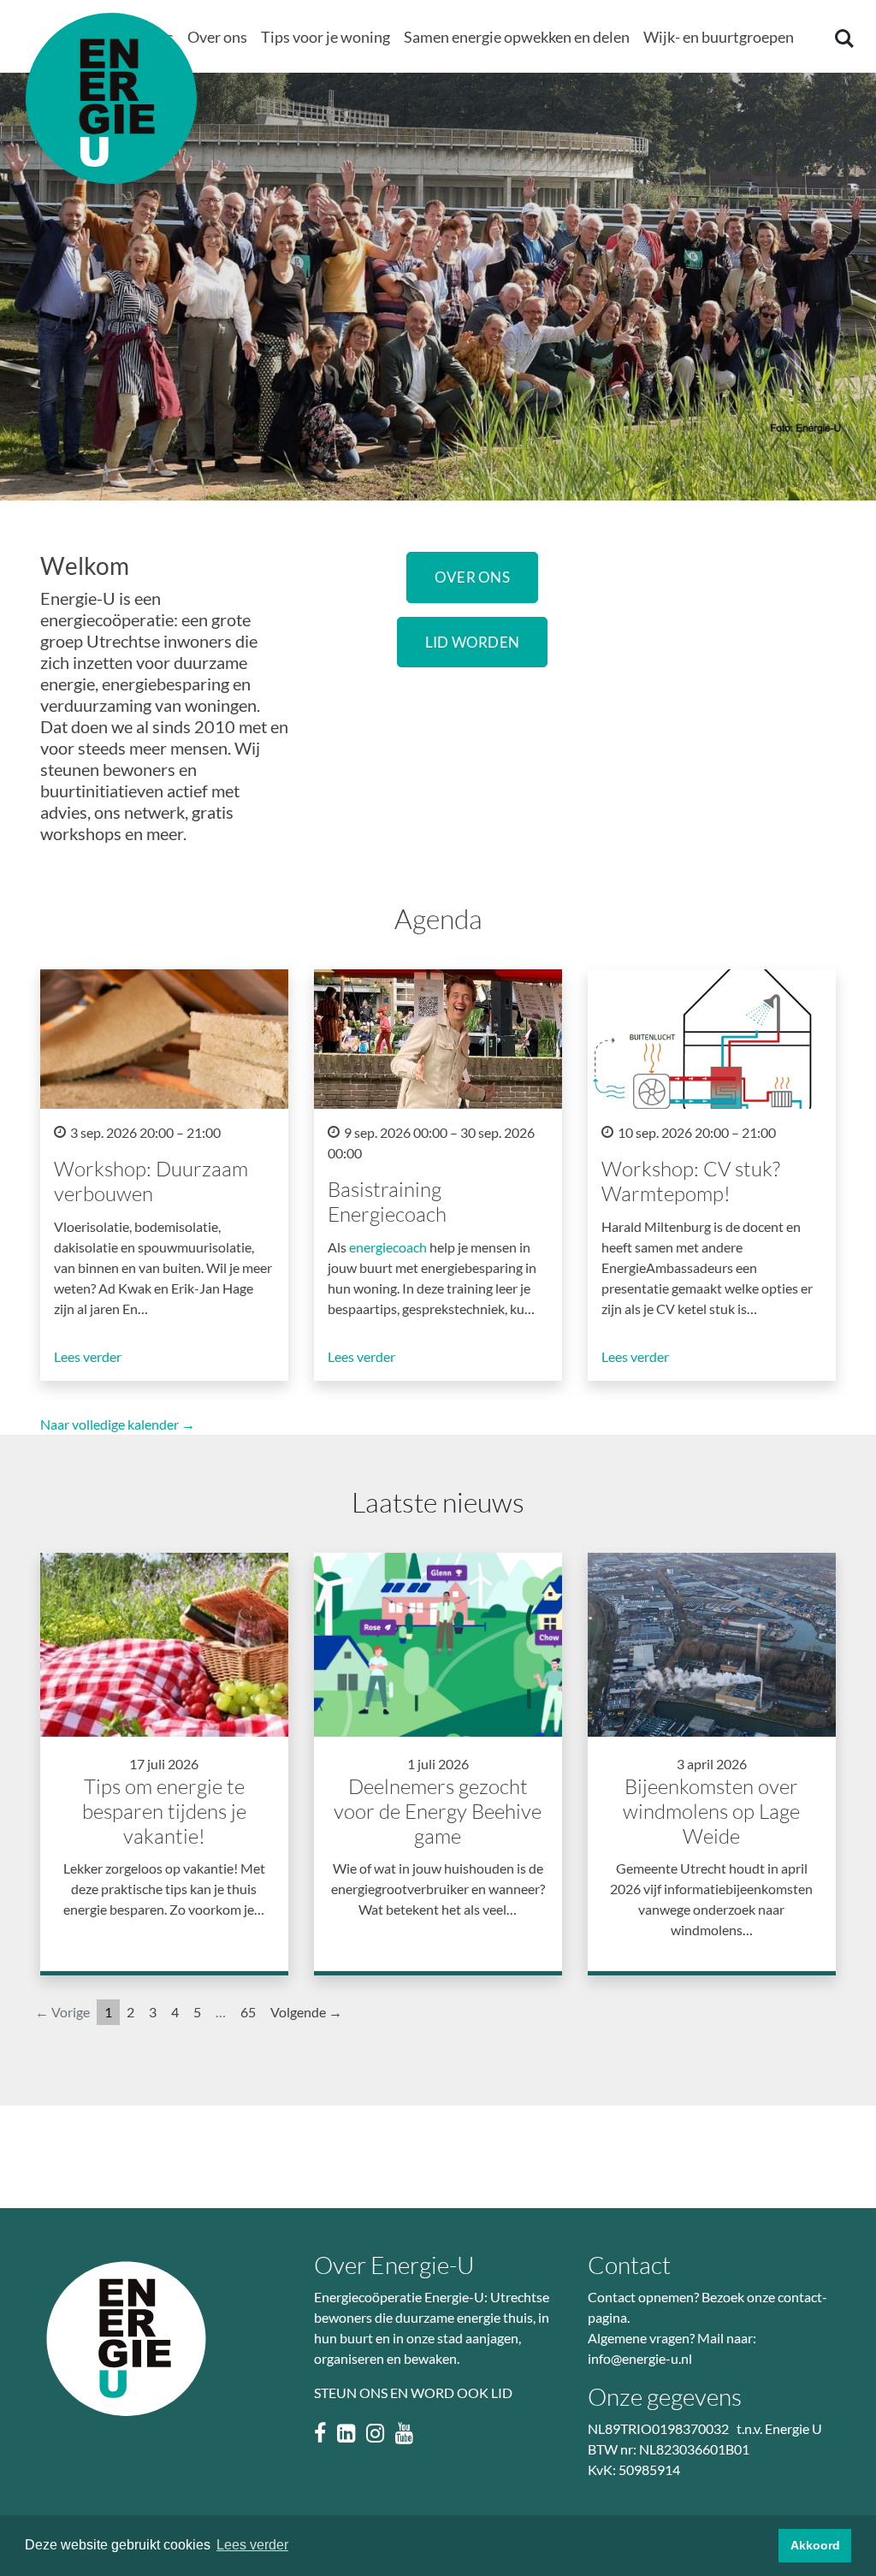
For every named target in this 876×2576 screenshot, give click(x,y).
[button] (217, 38)
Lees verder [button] (252, 2545)
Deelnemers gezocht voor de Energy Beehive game (438, 1811)
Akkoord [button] (815, 2545)
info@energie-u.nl (640, 2358)
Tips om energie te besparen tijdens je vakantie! (164, 1811)
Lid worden (473, 642)
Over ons (472, 577)
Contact (629, 2265)
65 (248, 2012)
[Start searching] (843, 38)
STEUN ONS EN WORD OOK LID (413, 2392)
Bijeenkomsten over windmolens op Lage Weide (711, 1811)
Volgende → (306, 2012)
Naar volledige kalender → (118, 1424)
